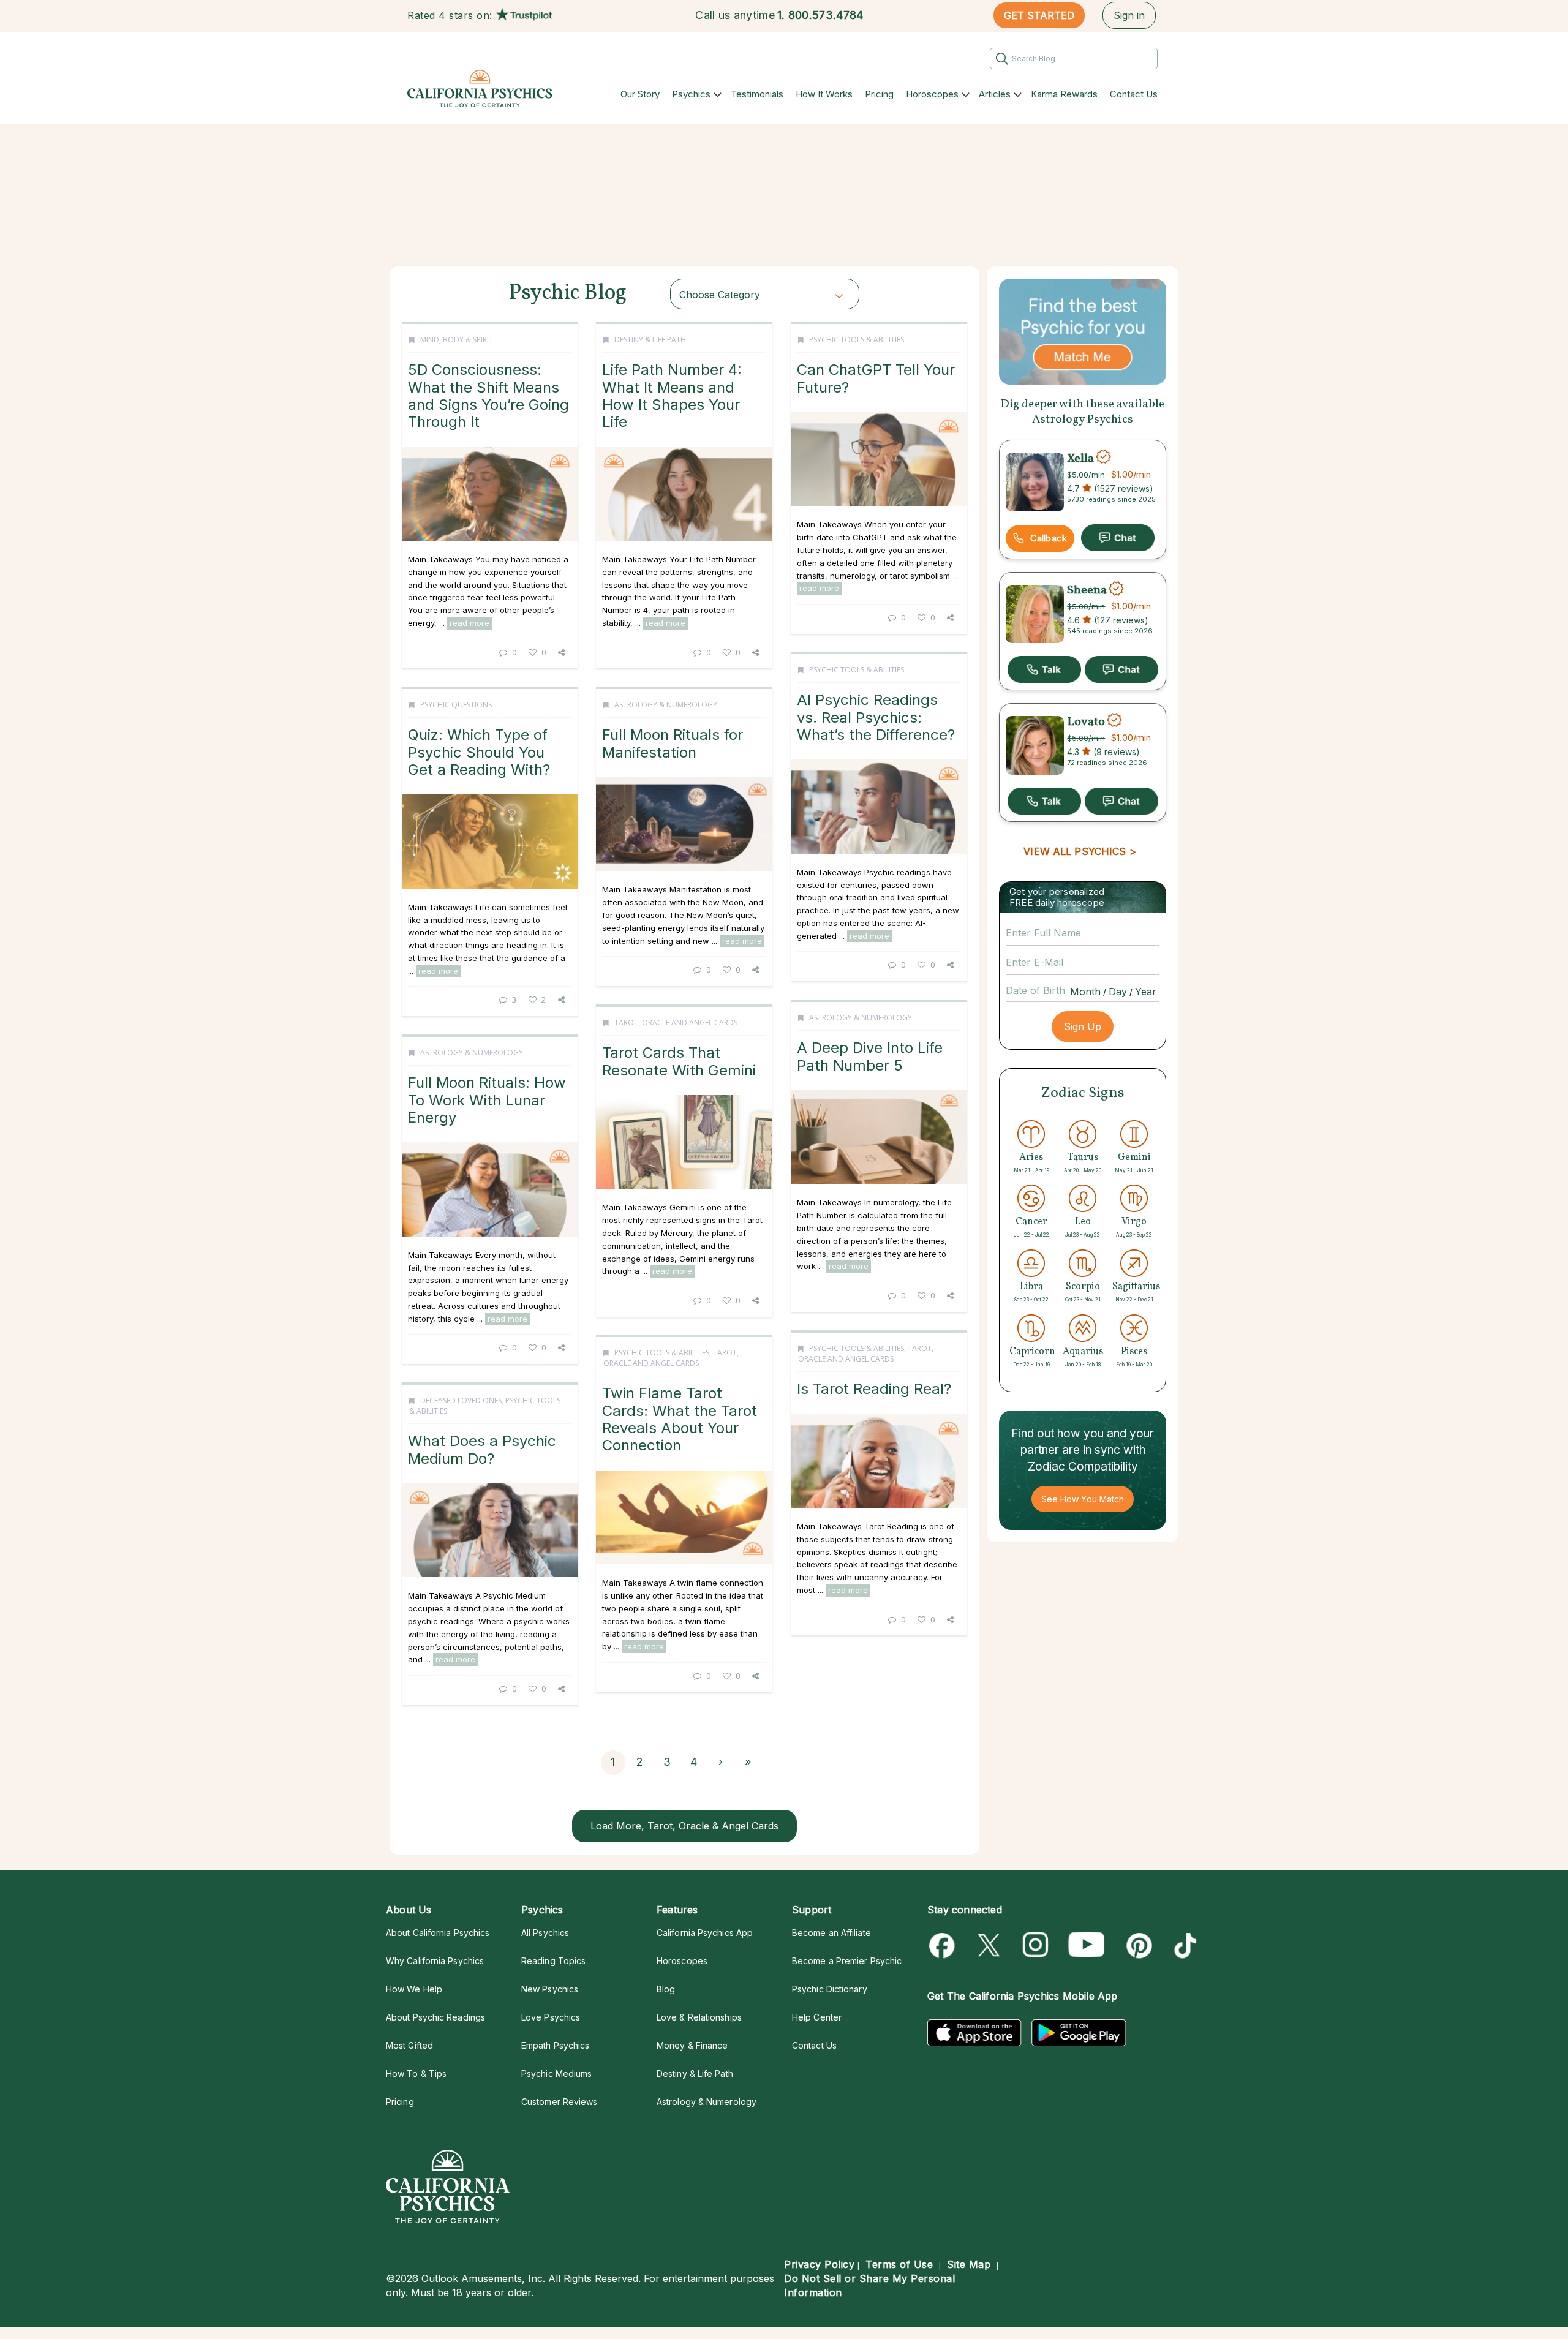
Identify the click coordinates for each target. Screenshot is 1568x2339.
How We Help (414, 1989)
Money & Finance (692, 2045)
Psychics (691, 94)
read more (469, 623)
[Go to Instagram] (1036, 1945)
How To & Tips (416, 2073)
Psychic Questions (456, 705)
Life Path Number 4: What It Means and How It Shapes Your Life (672, 396)
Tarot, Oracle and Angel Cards (676, 1023)
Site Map (969, 2264)
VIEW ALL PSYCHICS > (1080, 851)
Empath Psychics (555, 2045)
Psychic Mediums (556, 2073)
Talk (1044, 669)
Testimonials (757, 94)
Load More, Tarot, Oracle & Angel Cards (684, 1826)
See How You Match (1083, 1499)
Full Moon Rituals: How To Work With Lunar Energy (487, 1100)
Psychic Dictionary (830, 1989)
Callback (1049, 538)
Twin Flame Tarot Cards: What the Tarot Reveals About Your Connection (680, 1419)
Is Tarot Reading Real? (874, 1389)
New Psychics (550, 1989)
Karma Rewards (1064, 94)
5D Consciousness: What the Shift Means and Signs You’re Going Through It (488, 396)
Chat (1118, 538)
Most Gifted (409, 2045)
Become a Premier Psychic (847, 1961)
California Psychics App (705, 1933)
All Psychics (545, 1933)
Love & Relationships (699, 2017)
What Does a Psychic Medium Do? (482, 1449)
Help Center (817, 2017)
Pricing (879, 94)
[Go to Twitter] (990, 1945)
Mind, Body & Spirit (457, 340)
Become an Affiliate (831, 1933)
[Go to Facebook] (944, 1945)
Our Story (640, 94)
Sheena (1087, 590)
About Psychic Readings (435, 2017)
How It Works (824, 94)
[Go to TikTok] (1183, 1945)
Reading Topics (553, 1961)
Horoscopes (932, 94)
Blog (666, 1989)
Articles (995, 94)
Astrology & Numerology (666, 705)
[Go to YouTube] (1087, 1945)
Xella (1080, 458)
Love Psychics (551, 2017)
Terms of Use (899, 2264)
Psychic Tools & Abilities (857, 340)
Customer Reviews (559, 2102)
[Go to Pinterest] (1137, 1945)
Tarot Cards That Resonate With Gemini (679, 1061)
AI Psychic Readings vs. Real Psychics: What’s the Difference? (876, 717)
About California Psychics (438, 1933)
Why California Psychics (435, 1961)
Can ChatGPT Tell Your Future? (876, 378)
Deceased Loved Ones (461, 1400)
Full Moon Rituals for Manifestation (673, 743)
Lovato (1086, 721)
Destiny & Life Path (650, 340)
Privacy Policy (819, 2264)
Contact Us (1134, 94)
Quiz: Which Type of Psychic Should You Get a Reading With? (479, 752)
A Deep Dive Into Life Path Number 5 (870, 1056)
